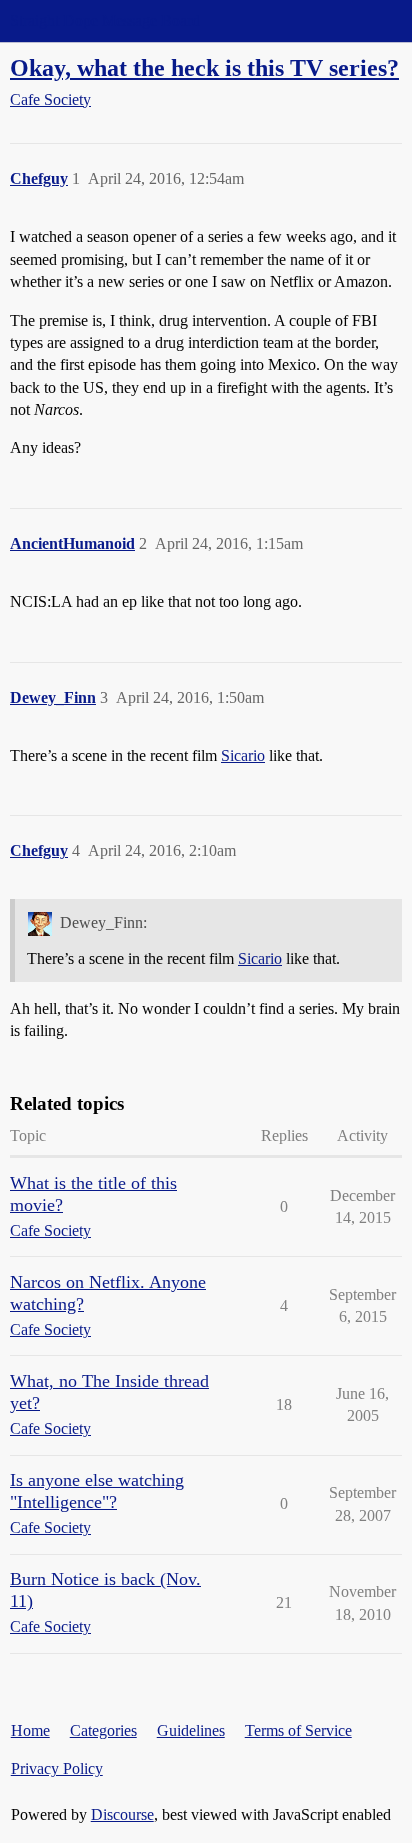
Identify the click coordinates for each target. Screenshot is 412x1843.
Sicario (243, 755)
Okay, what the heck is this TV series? (204, 67)
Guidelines (191, 1730)
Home (30, 1730)
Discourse (122, 1814)
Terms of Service (298, 1730)
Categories (103, 1730)
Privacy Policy (57, 1768)
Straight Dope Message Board (105, 20)
